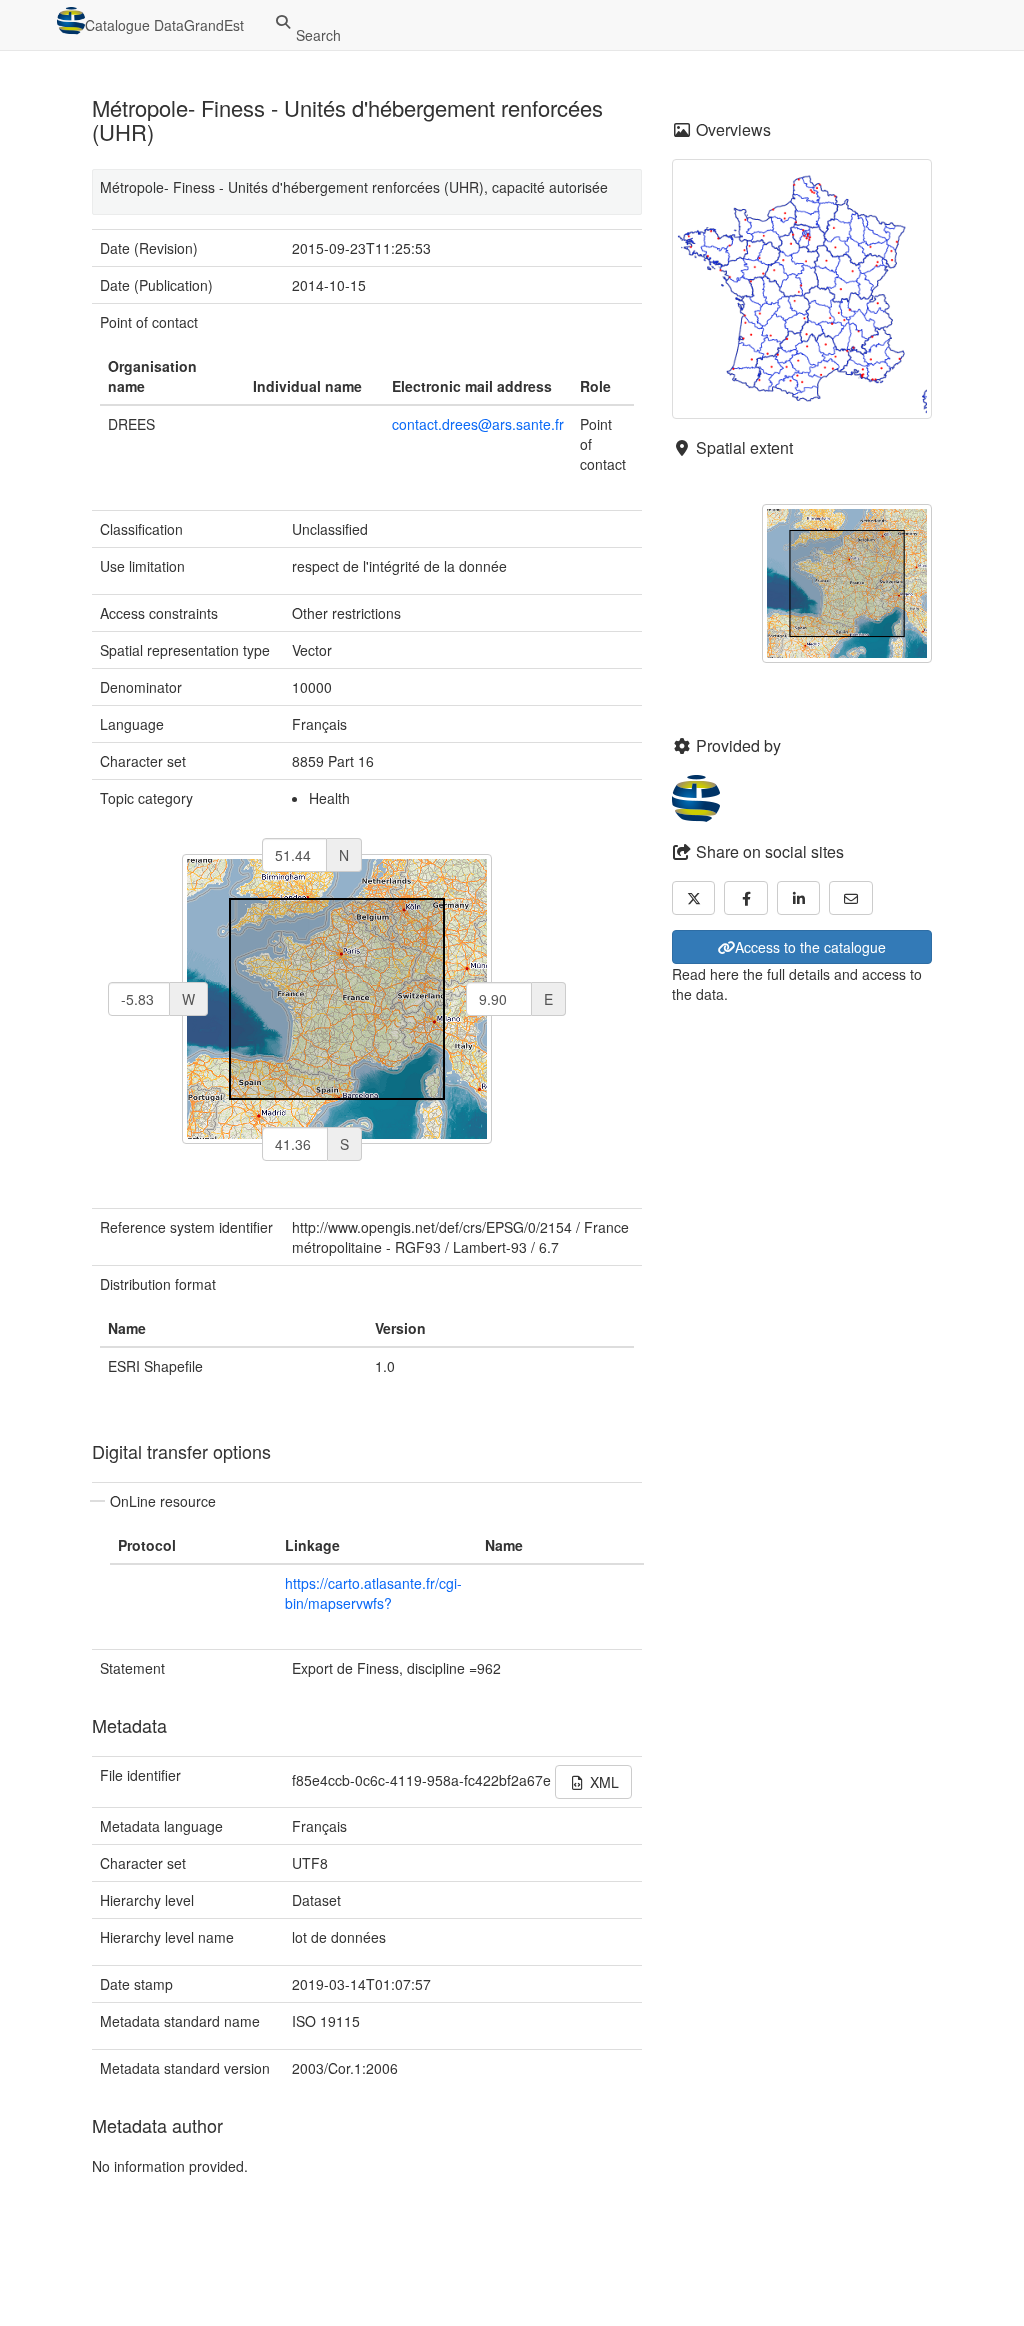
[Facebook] (746, 898)
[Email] (851, 898)
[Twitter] (694, 898)
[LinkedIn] (799, 898)
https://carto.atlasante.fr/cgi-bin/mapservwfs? (373, 1593)
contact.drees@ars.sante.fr (478, 424)
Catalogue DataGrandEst (164, 25)
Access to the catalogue (810, 947)
